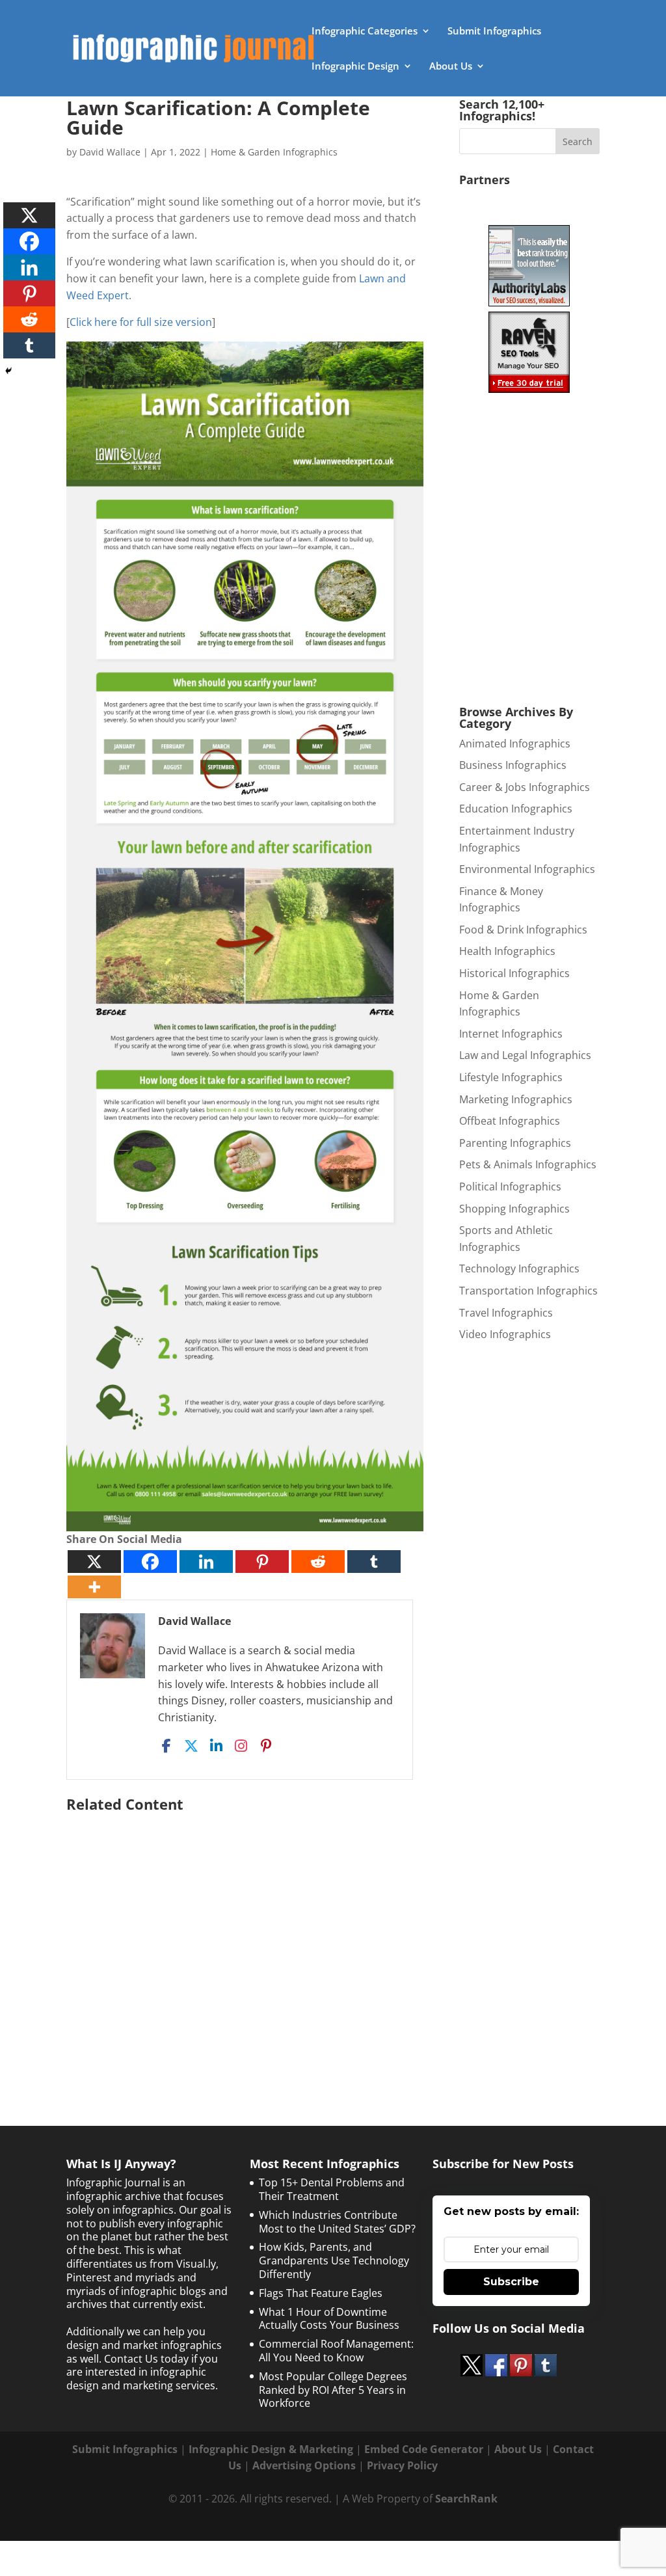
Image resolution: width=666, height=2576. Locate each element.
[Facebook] (150, 1562)
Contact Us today (146, 2359)
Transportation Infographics (528, 1291)
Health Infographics (507, 951)
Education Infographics (516, 809)
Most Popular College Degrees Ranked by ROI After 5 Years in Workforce (333, 2390)
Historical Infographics (514, 973)
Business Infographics (513, 765)
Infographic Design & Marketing (271, 2449)
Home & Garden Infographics (274, 152)
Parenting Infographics (515, 1143)
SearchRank (466, 2499)
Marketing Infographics (516, 1099)
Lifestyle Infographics (511, 1077)
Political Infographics (510, 1187)
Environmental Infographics (527, 869)
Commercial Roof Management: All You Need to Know (336, 2351)
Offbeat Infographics (510, 1121)
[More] (94, 1587)
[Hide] (8, 371)
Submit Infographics (494, 32)
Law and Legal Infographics (525, 1055)
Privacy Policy (402, 2465)
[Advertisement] (245, 1942)
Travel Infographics (506, 1313)
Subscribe (511, 2282)
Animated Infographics (515, 744)
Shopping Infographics (514, 1209)
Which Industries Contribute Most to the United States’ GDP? (337, 2222)
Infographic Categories (365, 32)
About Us (451, 67)
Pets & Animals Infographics (528, 1164)
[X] (94, 1562)
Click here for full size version (141, 322)
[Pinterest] (262, 1562)
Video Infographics (505, 1334)
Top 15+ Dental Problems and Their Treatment (332, 2189)
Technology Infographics (519, 1268)
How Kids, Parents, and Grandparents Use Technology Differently (334, 2261)
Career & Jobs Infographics (525, 787)
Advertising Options (304, 2465)
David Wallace (110, 152)
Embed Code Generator (424, 2449)
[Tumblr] (374, 1562)
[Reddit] (318, 1562)
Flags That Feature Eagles (321, 2293)
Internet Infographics (511, 1034)
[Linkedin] (206, 1562)
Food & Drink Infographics (523, 930)
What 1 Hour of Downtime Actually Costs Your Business (329, 2319)
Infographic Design (355, 67)
